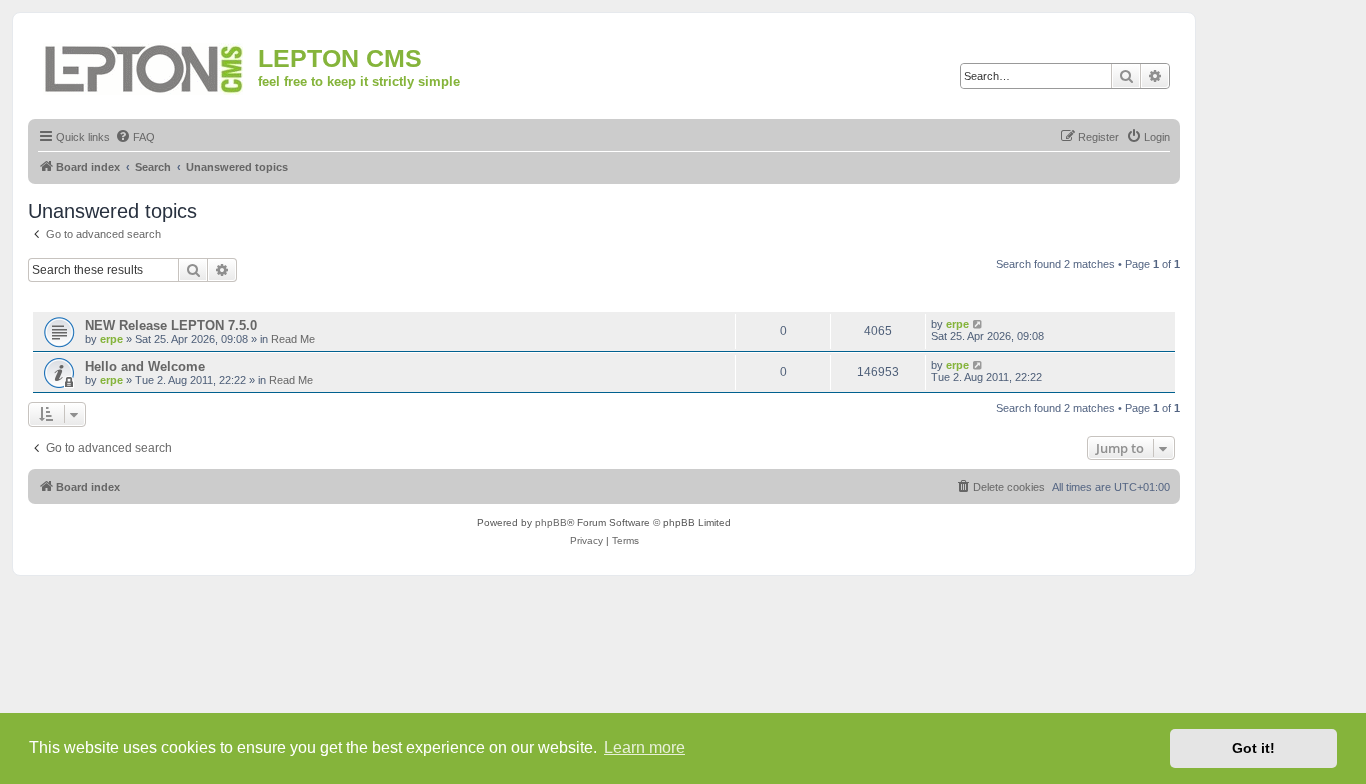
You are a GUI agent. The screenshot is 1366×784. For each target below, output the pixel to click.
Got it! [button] (1253, 748)
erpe (111, 339)
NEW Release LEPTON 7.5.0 (171, 325)
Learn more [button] (644, 747)
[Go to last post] (978, 324)
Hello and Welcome (145, 366)
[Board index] (145, 65)
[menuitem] (135, 137)
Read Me (293, 339)
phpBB (551, 522)
